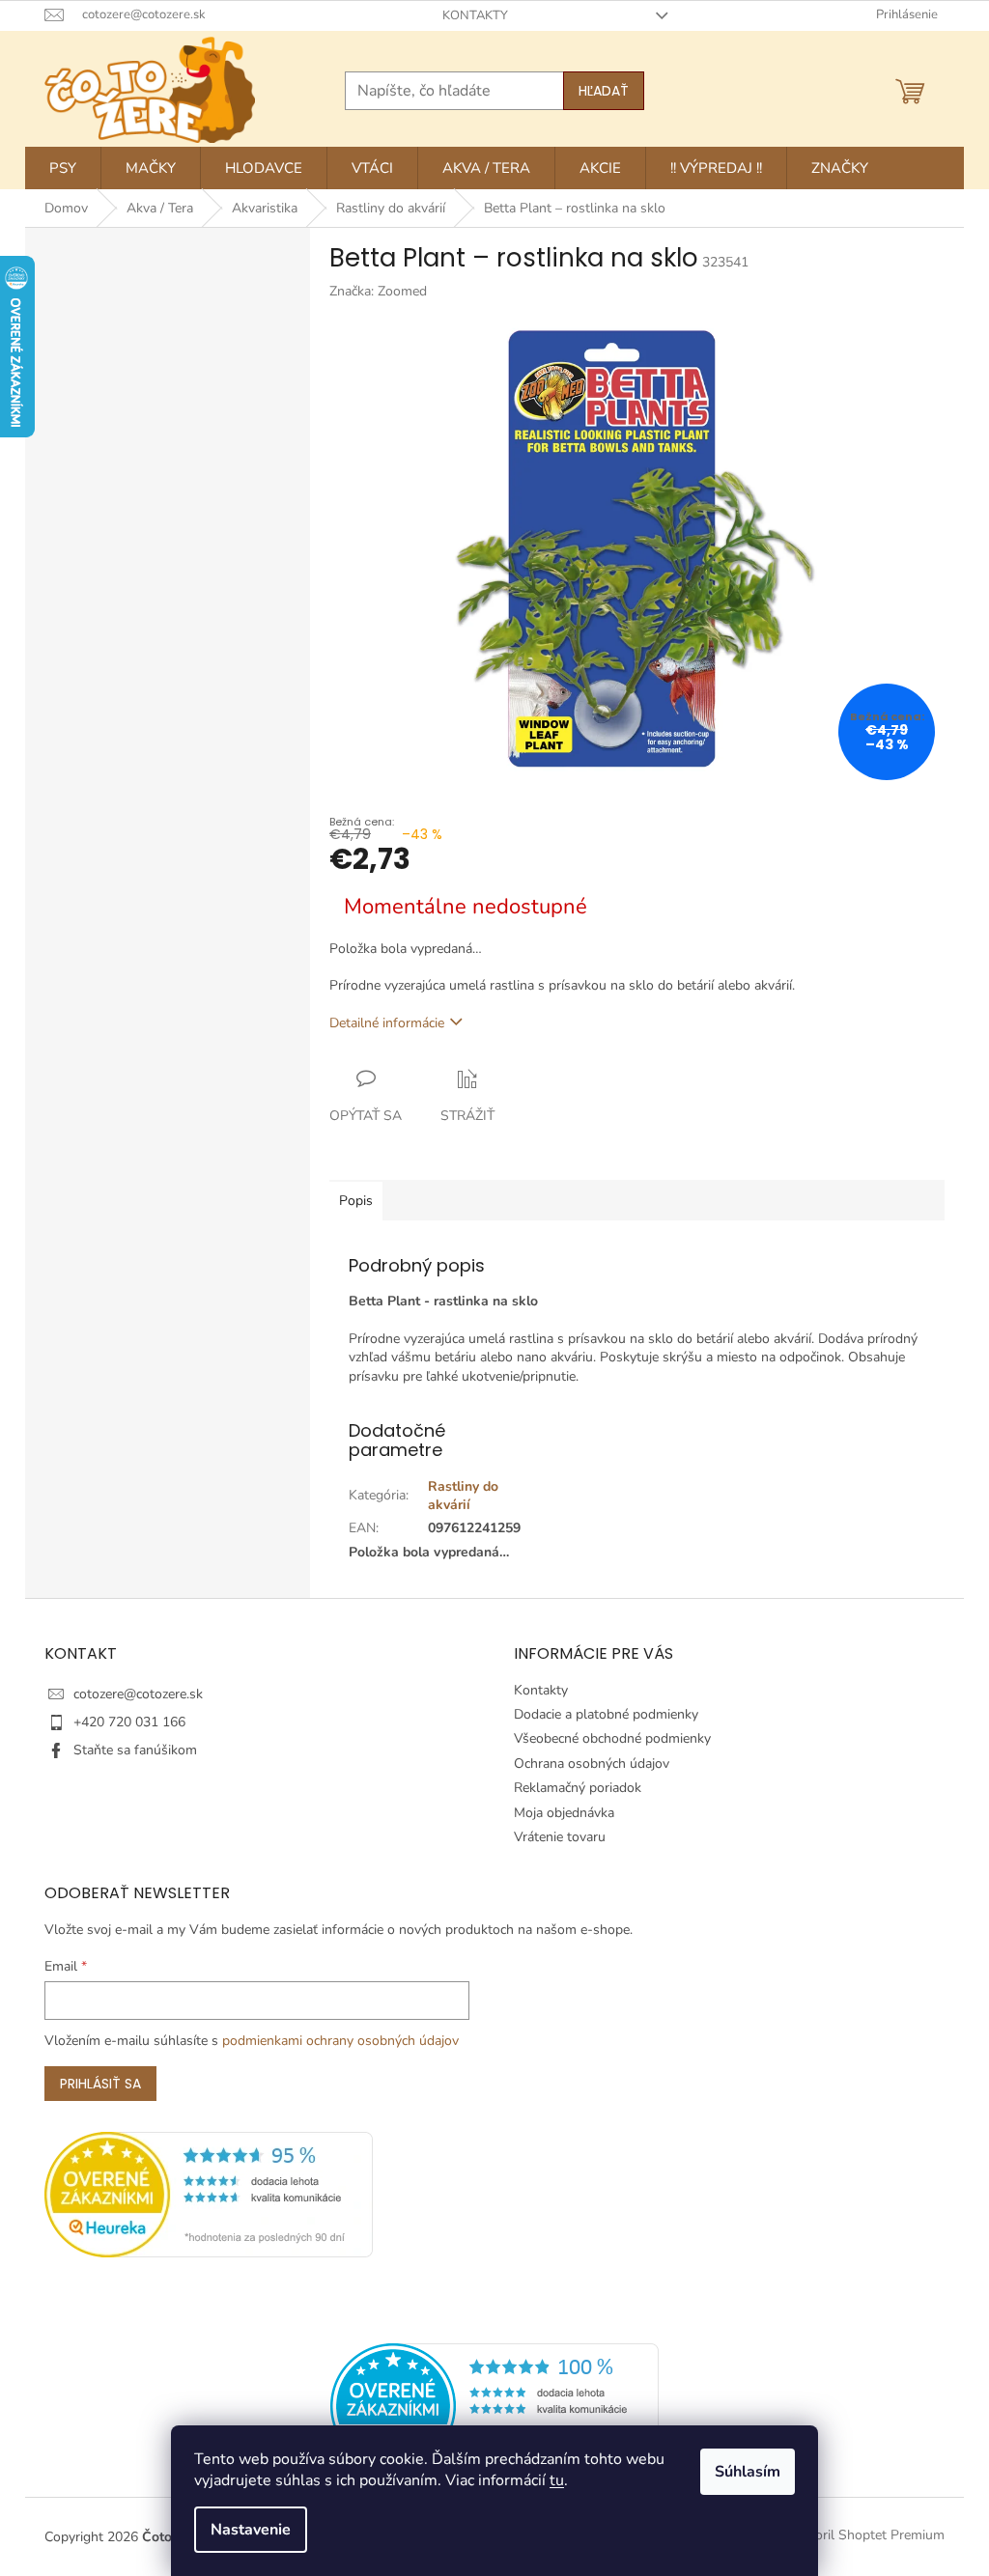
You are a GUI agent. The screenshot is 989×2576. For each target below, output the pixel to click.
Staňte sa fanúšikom (135, 1750)
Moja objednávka (564, 1813)
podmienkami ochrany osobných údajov (340, 2041)
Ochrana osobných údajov (592, 1764)
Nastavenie (251, 2530)
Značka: (378, 291)
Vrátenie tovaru (560, 1837)
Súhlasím (748, 2472)
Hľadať (604, 91)
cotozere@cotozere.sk (138, 1694)
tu (557, 2480)
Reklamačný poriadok (578, 1788)
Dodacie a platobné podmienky (606, 1714)
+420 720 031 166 (129, 1722)
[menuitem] (63, 168)
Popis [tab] (356, 1201)
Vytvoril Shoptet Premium (866, 2536)
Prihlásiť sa (100, 2084)
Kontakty (475, 15)
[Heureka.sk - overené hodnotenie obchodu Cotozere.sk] (494, 2405)
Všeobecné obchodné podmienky (612, 1738)
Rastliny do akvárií (463, 1496)
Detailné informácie (387, 1023)
